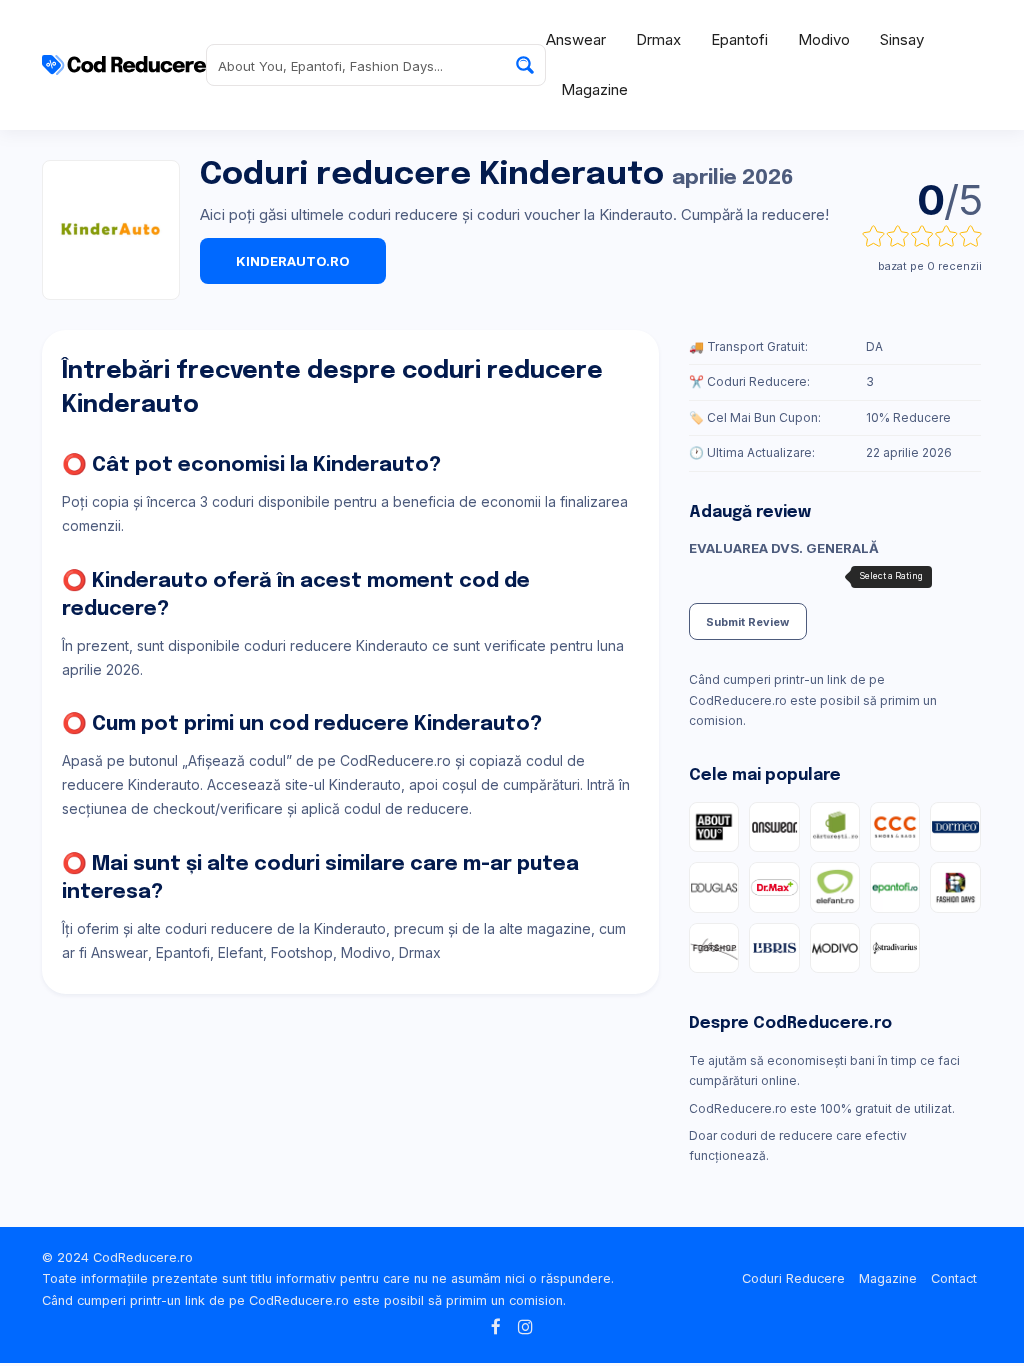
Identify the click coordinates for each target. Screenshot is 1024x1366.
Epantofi (739, 39)
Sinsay (902, 39)
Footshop (302, 952)
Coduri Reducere (793, 1278)
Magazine (594, 89)
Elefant (240, 952)
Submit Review (747, 622)
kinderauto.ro (293, 261)
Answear (576, 39)
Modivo (824, 39)
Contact (954, 1278)
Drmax (658, 39)
